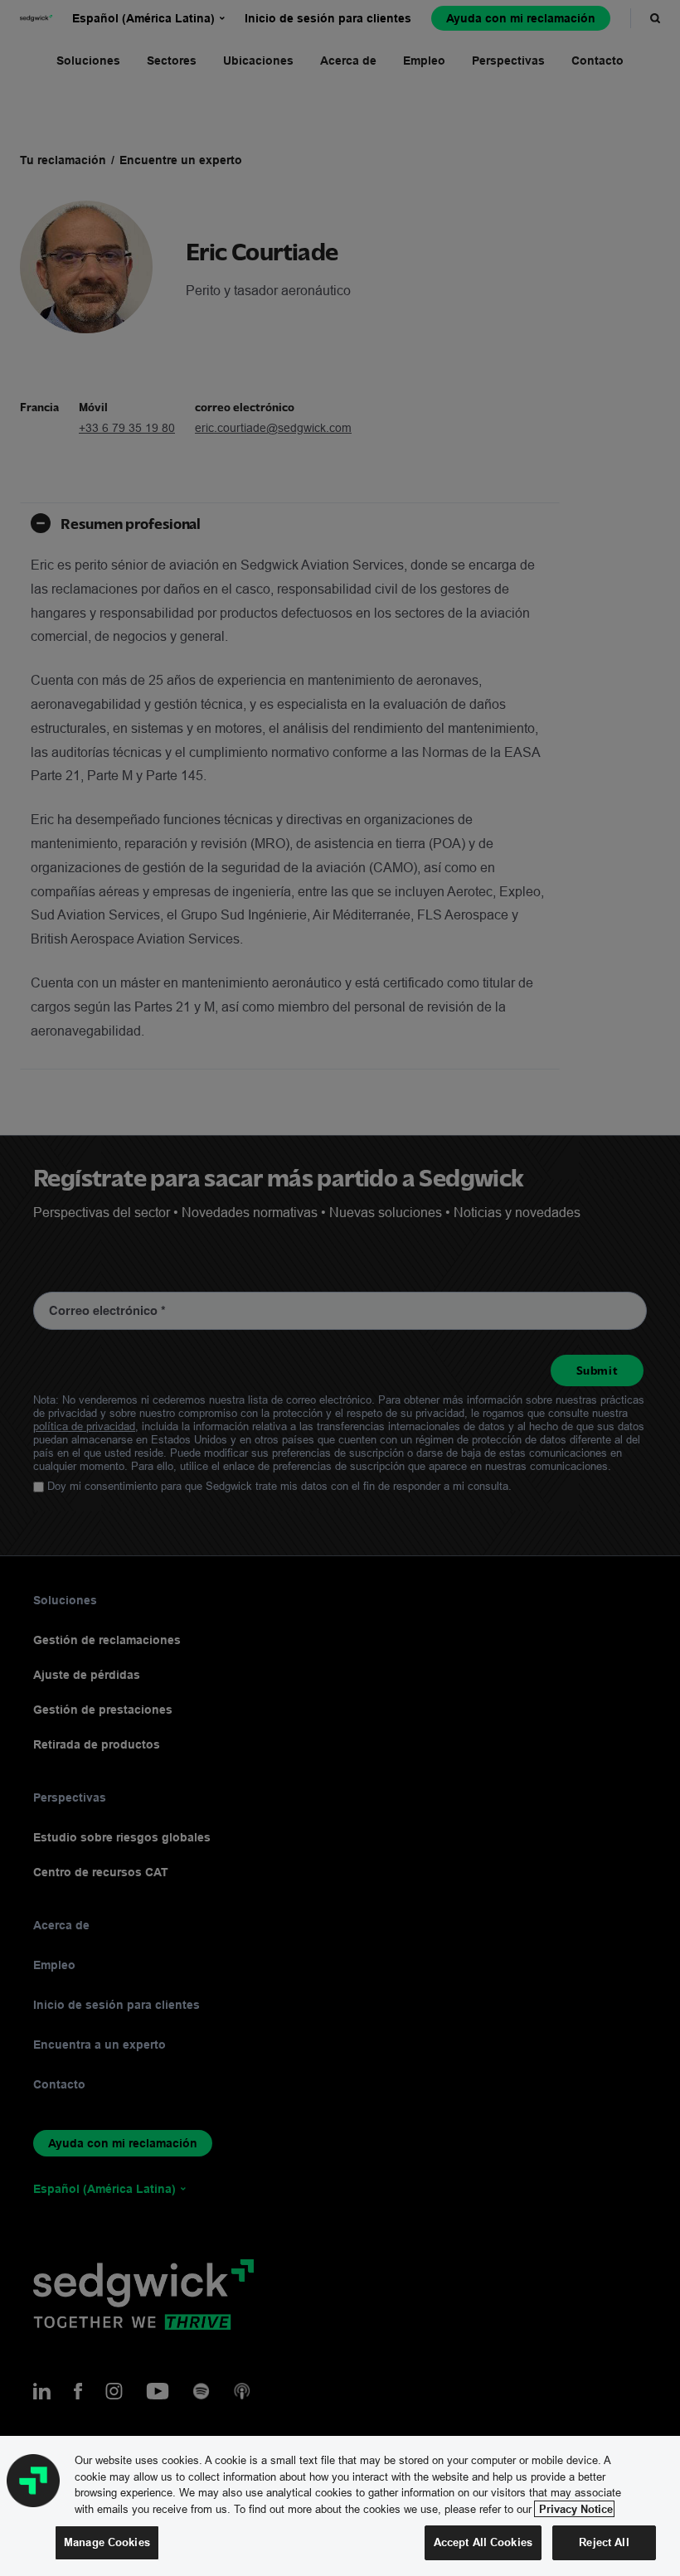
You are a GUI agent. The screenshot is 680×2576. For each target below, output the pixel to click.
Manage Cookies (107, 2542)
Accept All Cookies (483, 2542)
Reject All (604, 2542)
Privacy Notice (574, 2509)
